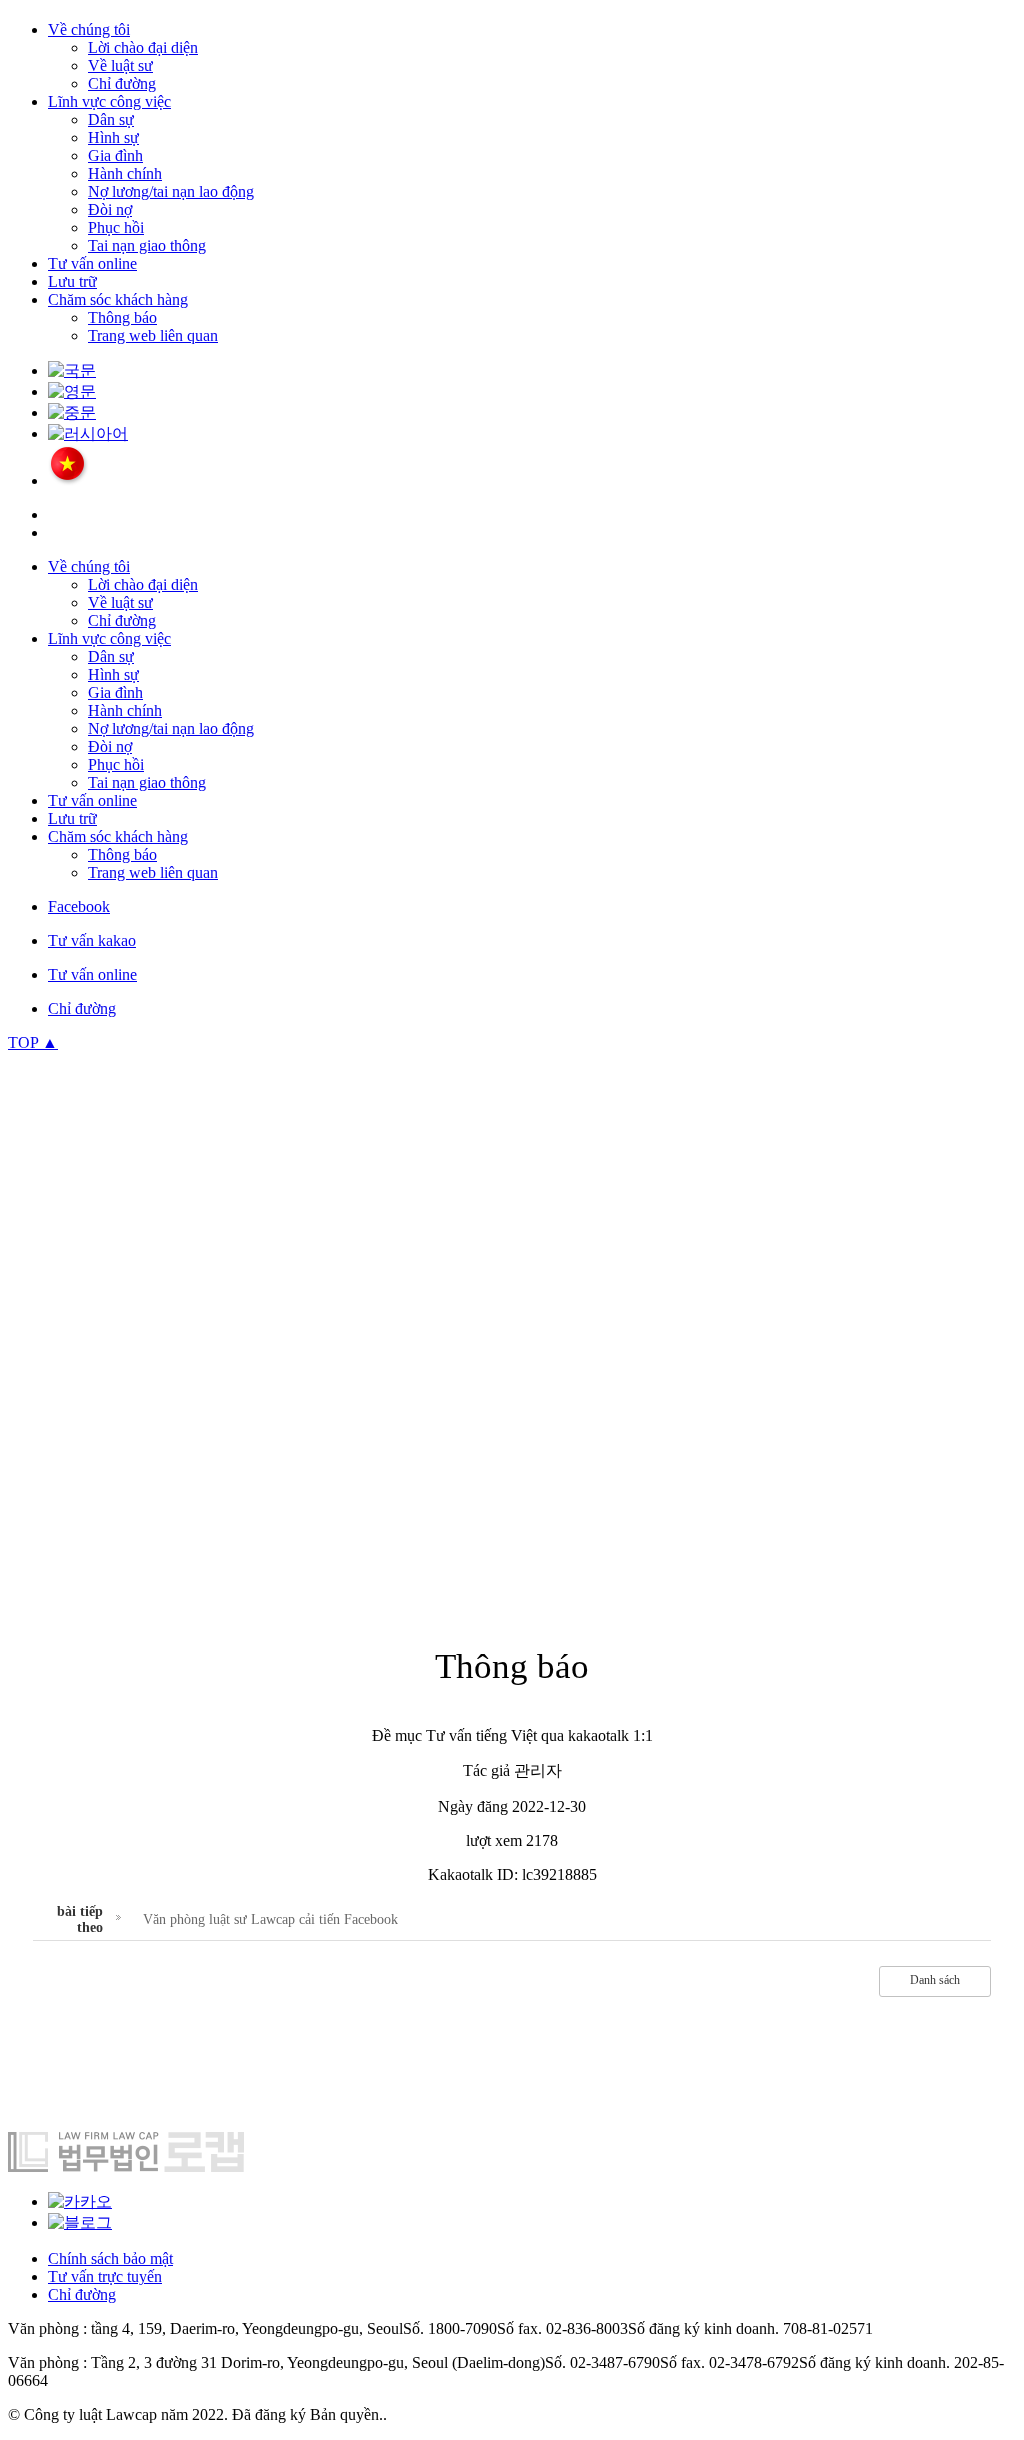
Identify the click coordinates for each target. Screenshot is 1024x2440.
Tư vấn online (92, 263)
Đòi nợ (110, 209)
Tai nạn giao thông (147, 245)
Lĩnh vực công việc (109, 101)
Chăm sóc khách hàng (118, 299)
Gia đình (115, 155)
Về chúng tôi (89, 29)
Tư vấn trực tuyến (105, 2276)
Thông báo (122, 317)
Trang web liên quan (153, 335)
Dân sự (111, 119)
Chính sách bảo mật (110, 2258)
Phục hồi (116, 227)
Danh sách (935, 1980)
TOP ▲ (33, 1042)
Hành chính (125, 173)
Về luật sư (120, 65)
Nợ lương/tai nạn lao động (171, 191)
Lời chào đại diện (143, 47)
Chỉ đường (122, 83)
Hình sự (113, 137)
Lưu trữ (72, 281)
